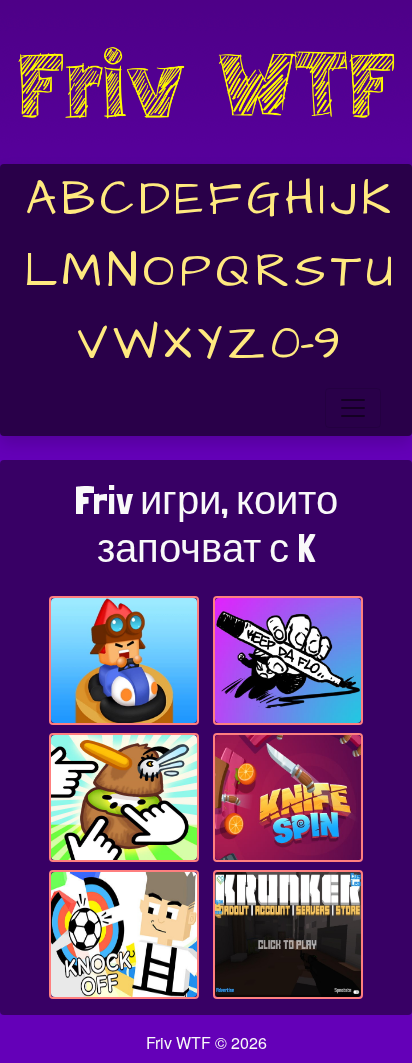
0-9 (305, 344)
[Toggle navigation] (353, 408)
